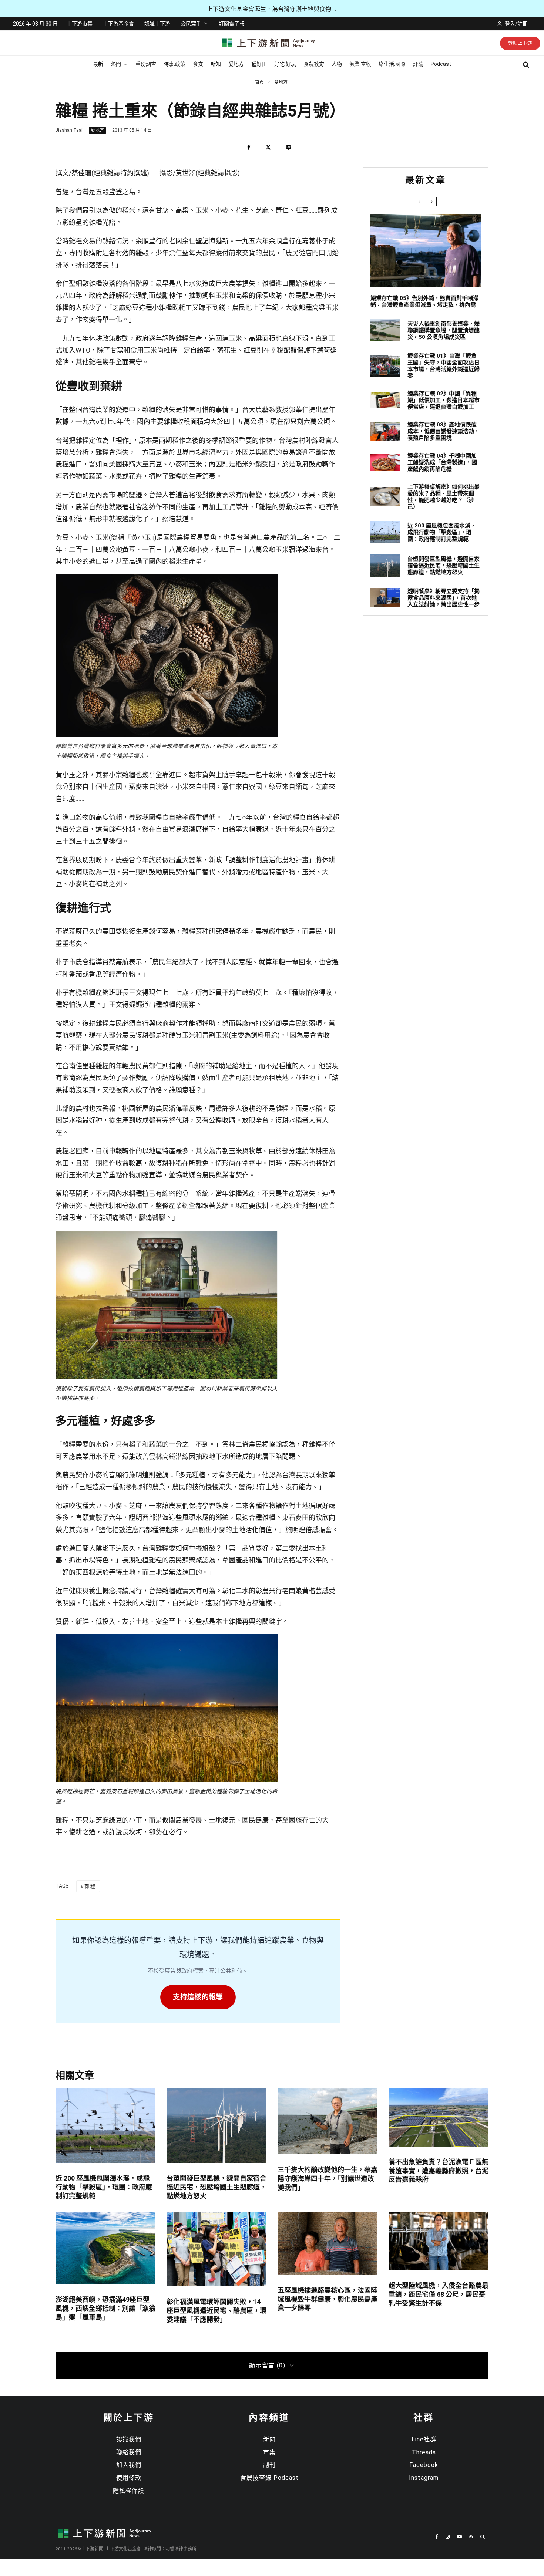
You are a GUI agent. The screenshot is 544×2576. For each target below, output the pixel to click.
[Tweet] (268, 147)
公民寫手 (191, 24)
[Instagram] (448, 2537)
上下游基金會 (118, 24)
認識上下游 (157, 24)
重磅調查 (146, 64)
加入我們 (129, 2465)
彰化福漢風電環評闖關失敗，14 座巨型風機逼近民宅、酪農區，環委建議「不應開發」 (216, 2311)
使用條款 (129, 2478)
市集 (269, 2452)
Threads (424, 2452)
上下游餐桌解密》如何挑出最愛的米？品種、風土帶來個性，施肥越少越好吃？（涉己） (444, 497)
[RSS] (471, 2537)
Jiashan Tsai (69, 130)
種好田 (259, 64)
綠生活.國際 (392, 64)
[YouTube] (459, 2537)
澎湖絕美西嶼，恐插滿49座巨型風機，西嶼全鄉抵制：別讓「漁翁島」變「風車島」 (105, 2308)
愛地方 (236, 64)
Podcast (441, 64)
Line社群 (424, 2439)
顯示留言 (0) (267, 2365)
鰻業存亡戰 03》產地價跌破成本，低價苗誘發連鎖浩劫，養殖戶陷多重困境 (444, 431)
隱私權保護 (129, 2491)
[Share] (249, 147)
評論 (418, 64)
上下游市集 (80, 24)
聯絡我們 (129, 2452)
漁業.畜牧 (360, 64)
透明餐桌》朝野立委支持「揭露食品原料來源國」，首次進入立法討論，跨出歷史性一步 (444, 598)
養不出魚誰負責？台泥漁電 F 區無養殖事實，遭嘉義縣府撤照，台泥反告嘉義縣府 (439, 2171)
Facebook (424, 2465)
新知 (216, 64)
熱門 (116, 64)
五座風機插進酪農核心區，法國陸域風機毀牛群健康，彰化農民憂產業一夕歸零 (328, 2299)
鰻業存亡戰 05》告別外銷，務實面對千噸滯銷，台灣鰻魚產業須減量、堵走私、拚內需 (424, 301)
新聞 (269, 2439)
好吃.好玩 (285, 64)
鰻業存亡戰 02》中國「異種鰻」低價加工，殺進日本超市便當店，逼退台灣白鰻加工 (444, 400)
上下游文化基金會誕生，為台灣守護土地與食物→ (272, 9)
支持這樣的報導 (198, 1997)
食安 (198, 64)
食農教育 (314, 64)
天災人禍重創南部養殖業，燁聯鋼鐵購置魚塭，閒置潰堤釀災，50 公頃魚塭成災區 (444, 330)
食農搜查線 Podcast (269, 2478)
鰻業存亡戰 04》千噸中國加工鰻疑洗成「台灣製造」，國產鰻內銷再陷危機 (442, 462)
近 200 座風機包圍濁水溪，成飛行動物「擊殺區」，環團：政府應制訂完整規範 (442, 532)
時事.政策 (174, 64)
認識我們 (129, 2439)
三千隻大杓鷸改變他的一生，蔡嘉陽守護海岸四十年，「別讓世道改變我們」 (328, 2179)
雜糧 (90, 1886)
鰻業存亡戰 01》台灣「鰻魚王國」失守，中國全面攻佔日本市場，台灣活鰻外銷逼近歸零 (444, 366)
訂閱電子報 (232, 24)
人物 (337, 64)
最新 (98, 64)
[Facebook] (437, 2537)
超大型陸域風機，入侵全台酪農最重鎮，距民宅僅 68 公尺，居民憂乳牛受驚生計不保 (439, 2294)
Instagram (424, 2478)
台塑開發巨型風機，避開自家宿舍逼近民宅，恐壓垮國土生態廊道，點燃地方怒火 (444, 566)
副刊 (269, 2465)
